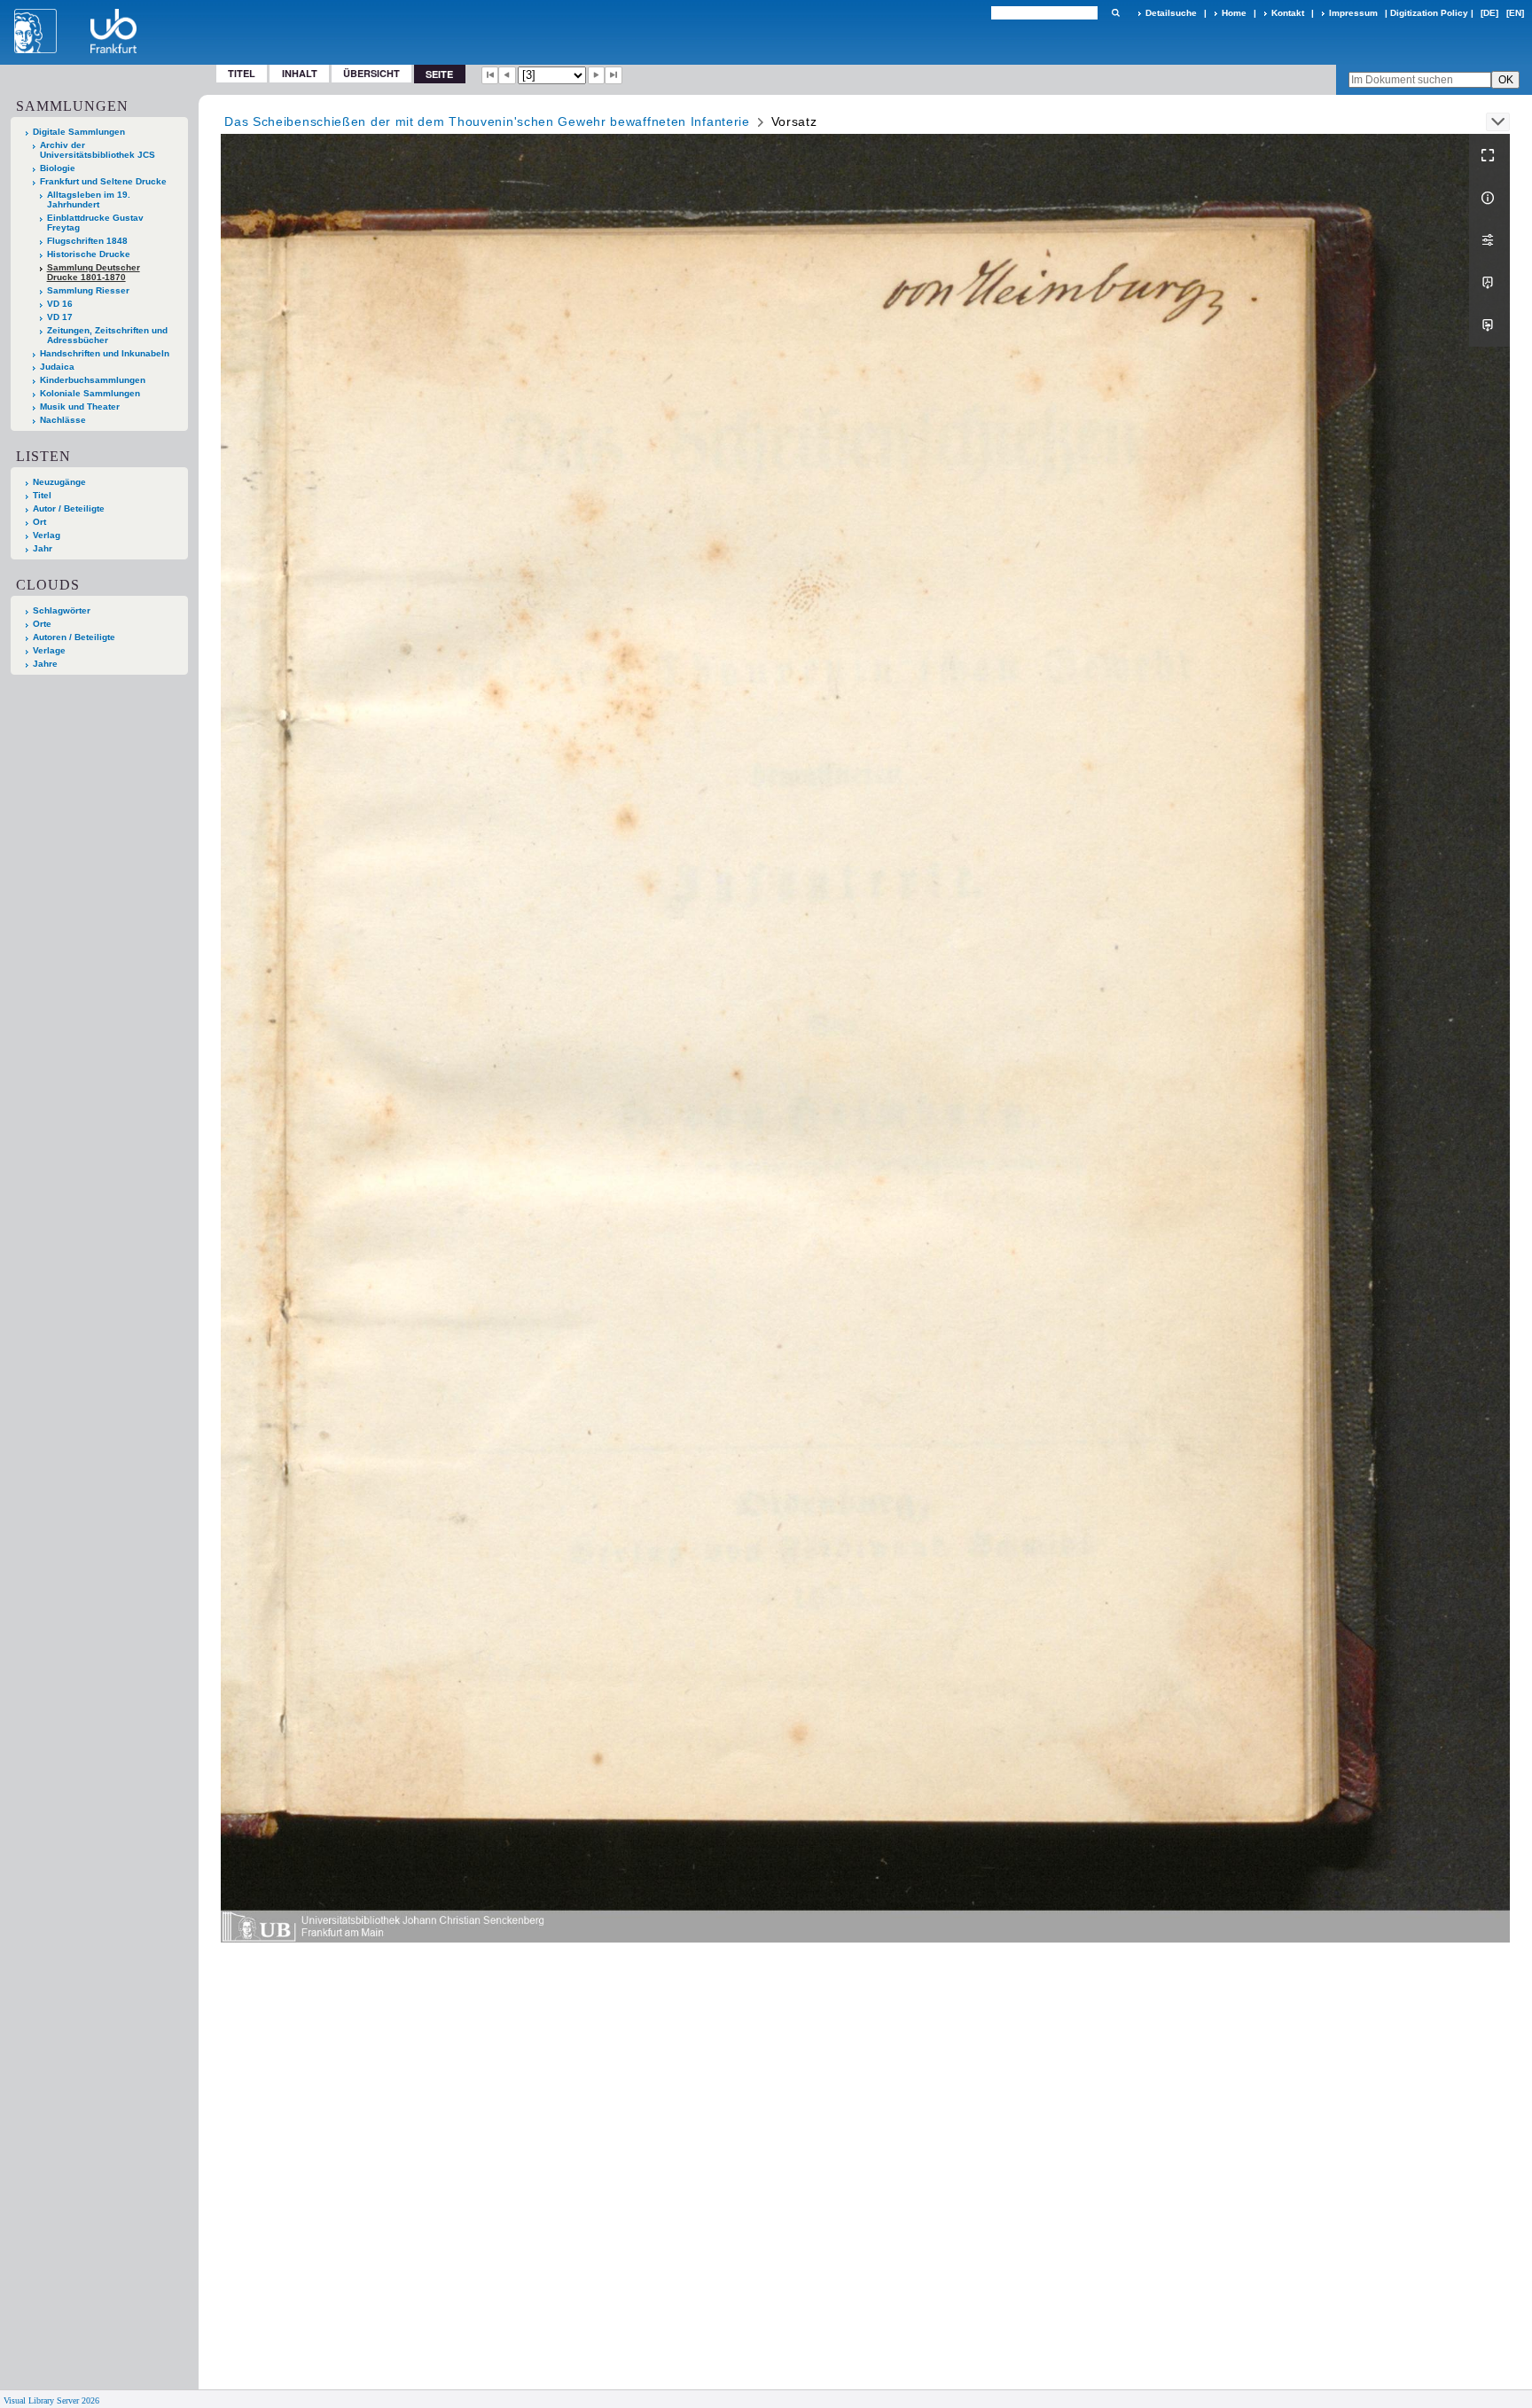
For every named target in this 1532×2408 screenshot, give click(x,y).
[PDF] (1489, 283)
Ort (39, 522)
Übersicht (371, 73)
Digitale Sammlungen (79, 132)
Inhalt (300, 73)
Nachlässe (63, 420)
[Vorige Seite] (507, 75)
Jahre (45, 664)
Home (1234, 13)
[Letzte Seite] (614, 75)
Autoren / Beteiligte (74, 637)
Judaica (57, 367)
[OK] (1115, 13)
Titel (242, 73)
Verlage (49, 650)
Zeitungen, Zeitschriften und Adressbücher (107, 335)
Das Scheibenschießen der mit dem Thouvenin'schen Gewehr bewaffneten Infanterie (487, 121)
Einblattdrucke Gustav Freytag (95, 223)
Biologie (58, 168)
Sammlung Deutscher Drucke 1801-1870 (94, 272)
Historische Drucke (89, 254)
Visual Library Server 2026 (51, 2400)
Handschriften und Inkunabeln (105, 353)
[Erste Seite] (490, 75)
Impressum (1353, 13)
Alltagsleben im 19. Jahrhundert (89, 199)
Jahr (43, 548)
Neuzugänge (59, 482)
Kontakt (1288, 13)
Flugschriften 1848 (87, 241)
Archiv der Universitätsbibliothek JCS (98, 150)
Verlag (47, 535)
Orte (42, 624)
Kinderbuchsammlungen (93, 380)
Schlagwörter (62, 610)
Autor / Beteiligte (69, 508)
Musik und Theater (80, 407)
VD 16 (60, 304)
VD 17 (60, 317)
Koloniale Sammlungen (90, 393)
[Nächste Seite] (597, 75)
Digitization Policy (1429, 13)
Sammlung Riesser (88, 290)
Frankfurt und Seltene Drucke (103, 181)
